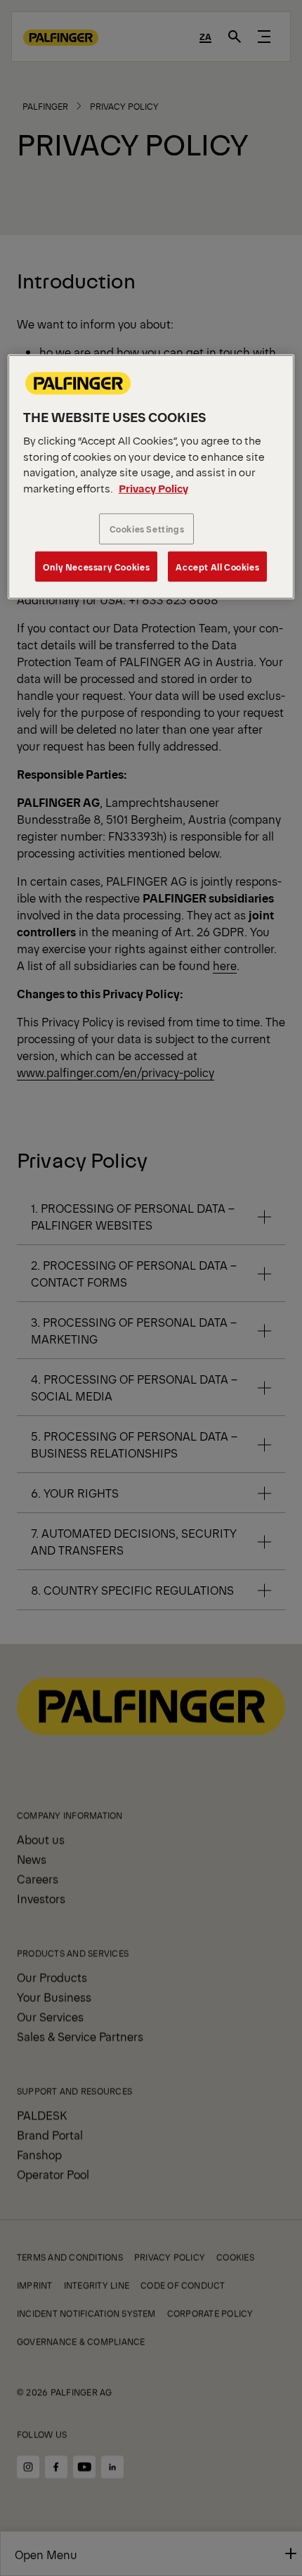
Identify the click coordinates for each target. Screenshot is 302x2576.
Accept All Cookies (217, 566)
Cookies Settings (147, 529)
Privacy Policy (153, 488)
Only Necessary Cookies (96, 566)
